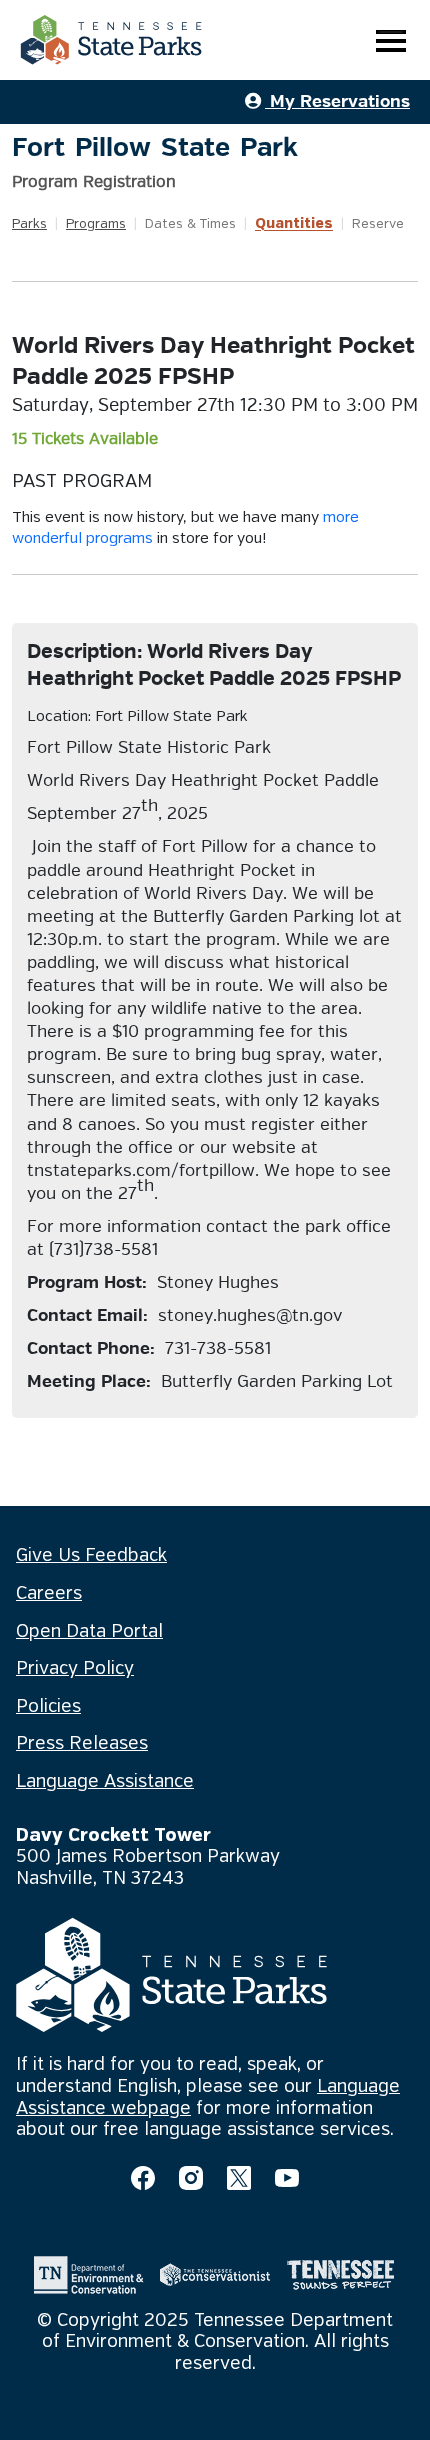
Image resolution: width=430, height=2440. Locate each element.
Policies (48, 1707)
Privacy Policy (75, 1669)
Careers (49, 1594)
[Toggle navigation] (391, 40)
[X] (239, 2178)
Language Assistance (105, 1782)
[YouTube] (287, 2178)
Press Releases (82, 1744)
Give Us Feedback (91, 1556)
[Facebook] (143, 2178)
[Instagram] (191, 2178)
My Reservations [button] (337, 101)
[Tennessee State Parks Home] (111, 40)
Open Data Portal (89, 1632)
